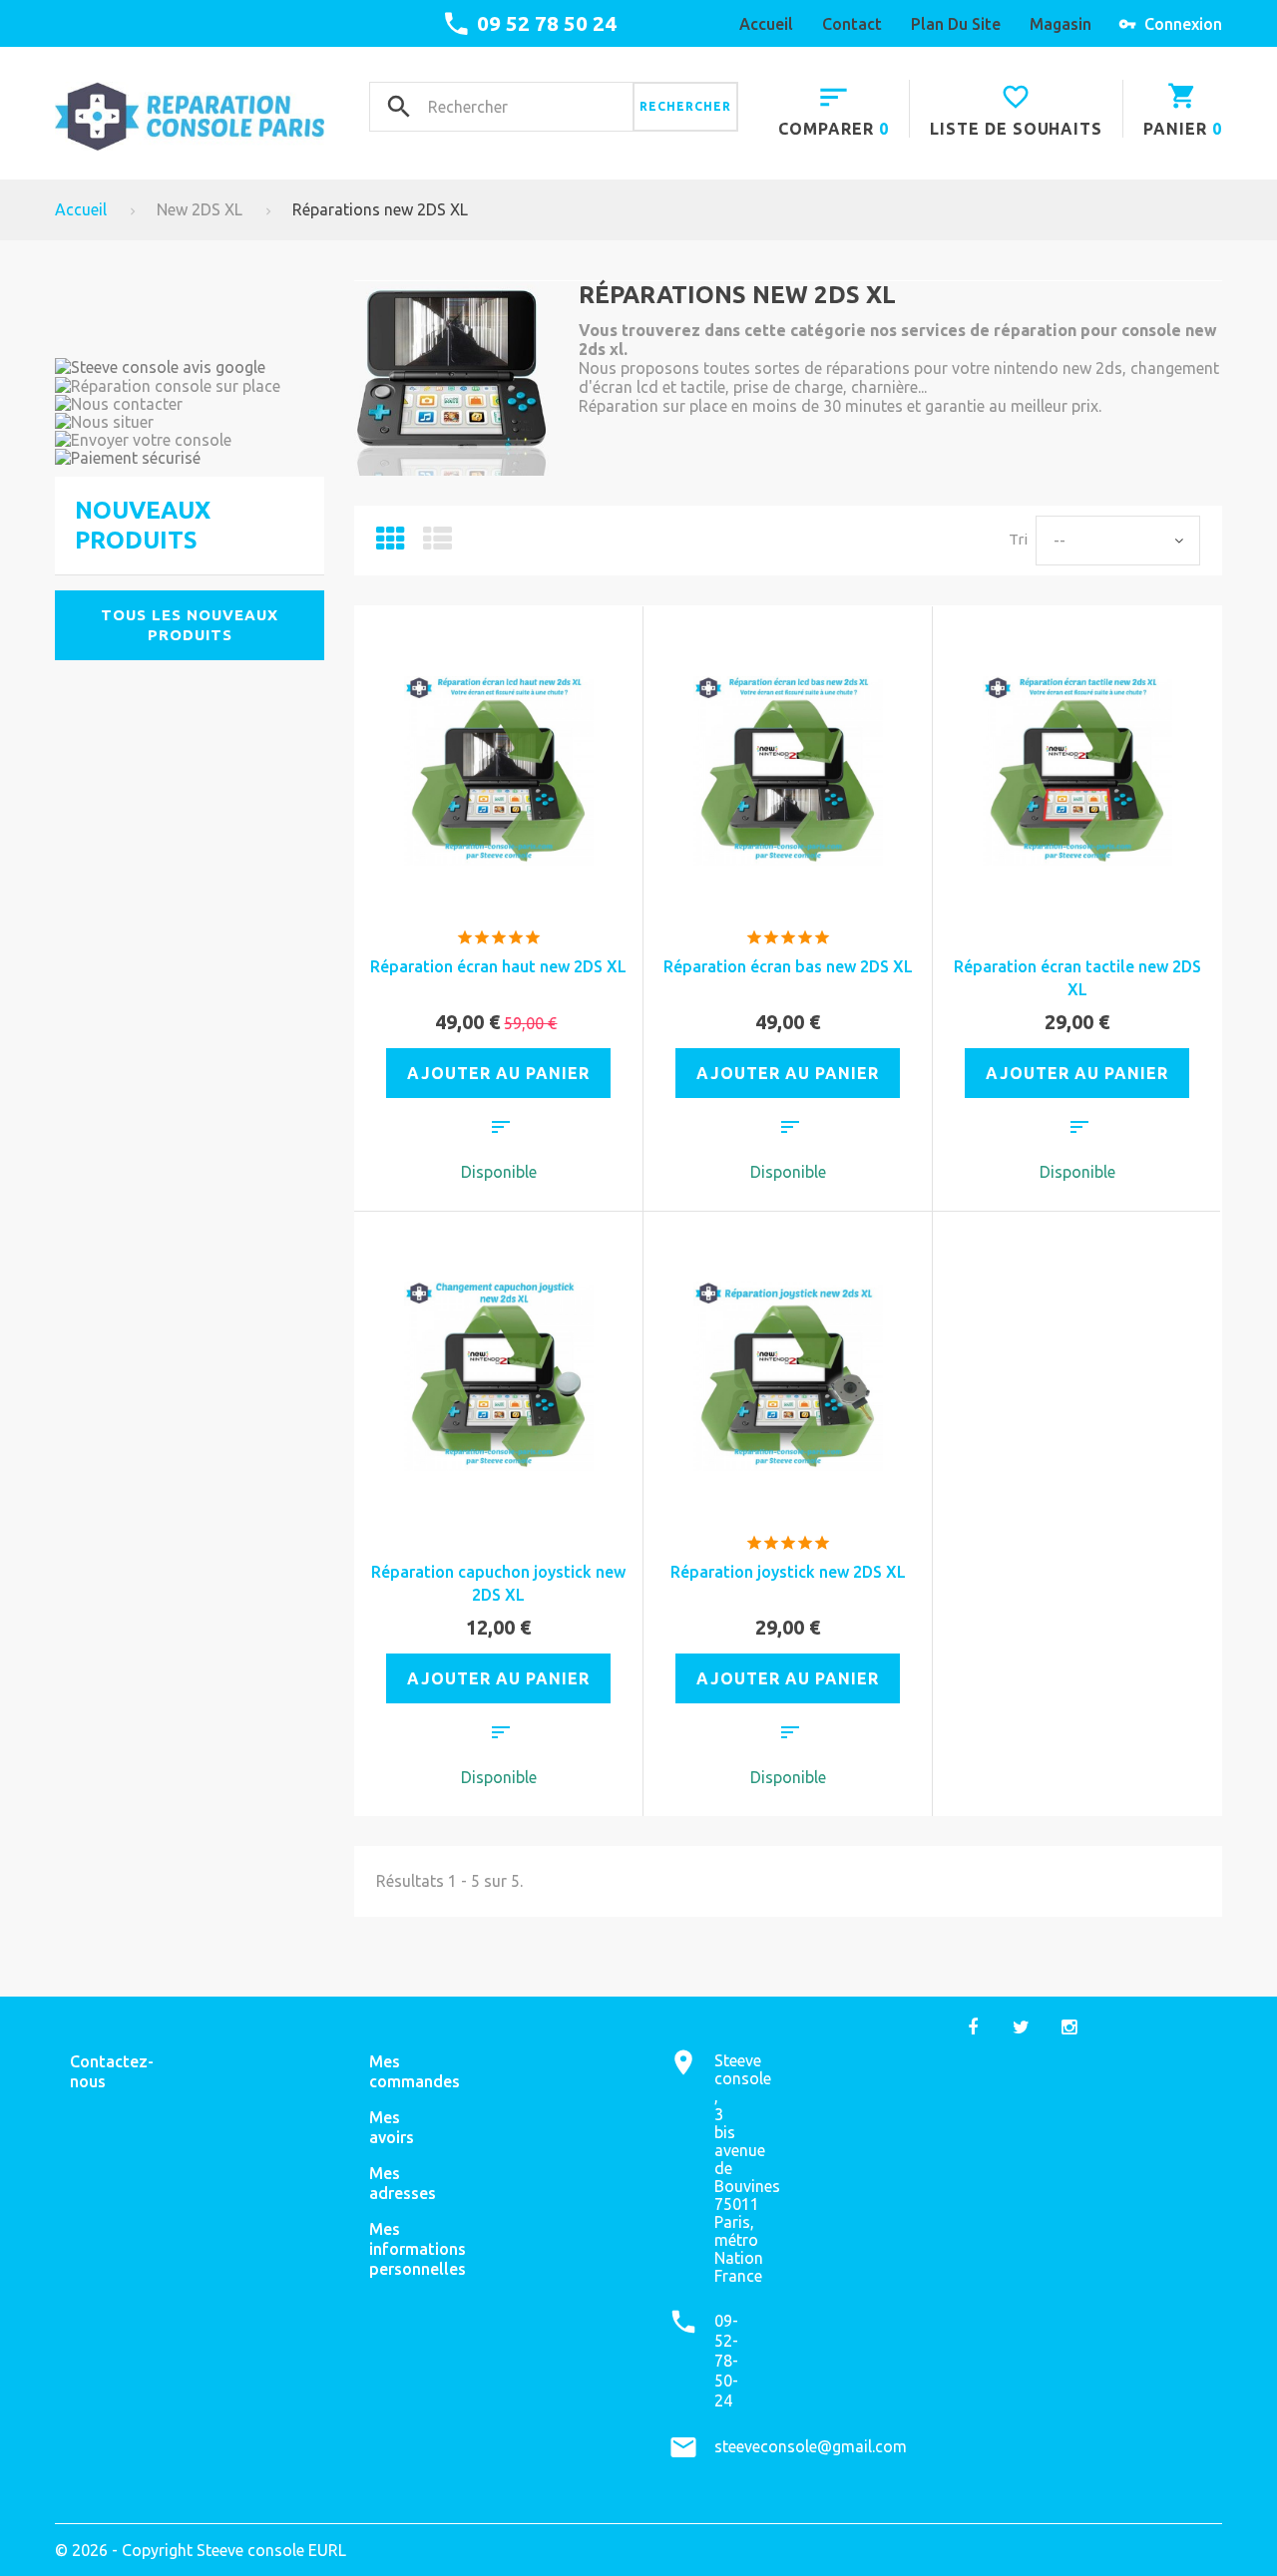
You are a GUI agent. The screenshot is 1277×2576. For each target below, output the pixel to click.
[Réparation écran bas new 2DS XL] (788, 771)
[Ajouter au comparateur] (501, 1130)
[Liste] (437, 544)
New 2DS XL (200, 209)
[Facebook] (973, 2026)
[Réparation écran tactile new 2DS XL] (1077, 771)
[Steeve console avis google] (190, 367)
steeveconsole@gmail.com (811, 2446)
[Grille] (391, 544)
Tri (1018, 539)
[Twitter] (1021, 2026)
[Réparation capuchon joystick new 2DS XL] (499, 1376)
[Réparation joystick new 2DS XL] (788, 1376)
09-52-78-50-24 (726, 2361)
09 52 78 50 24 (547, 23)
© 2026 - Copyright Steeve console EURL (201, 2550)
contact (852, 24)
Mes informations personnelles (418, 2249)
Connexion (1183, 24)
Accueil (766, 24)
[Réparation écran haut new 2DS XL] (499, 771)
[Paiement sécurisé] (190, 458)
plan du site (956, 24)
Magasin (1061, 24)
